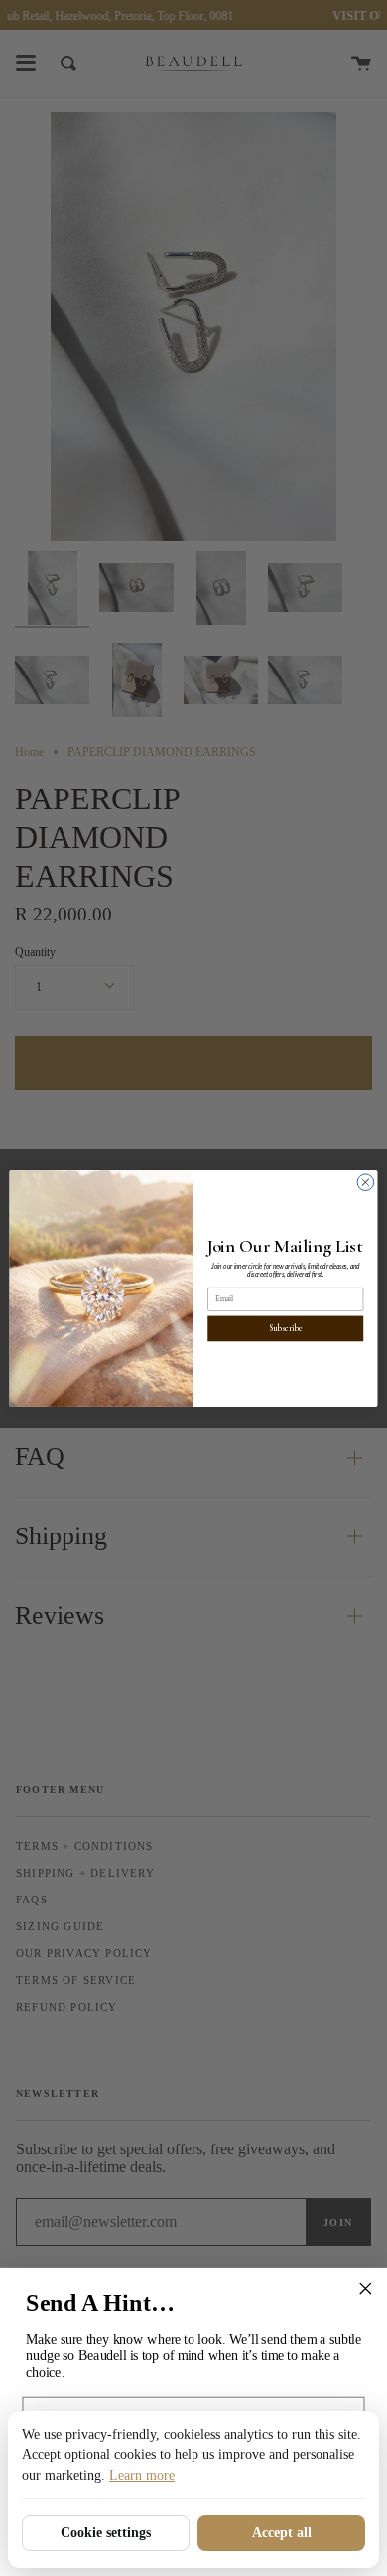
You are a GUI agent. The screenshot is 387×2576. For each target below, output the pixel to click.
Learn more (142, 2475)
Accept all (282, 2533)
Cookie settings (106, 2533)
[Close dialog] (366, 1182)
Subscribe (286, 1328)
